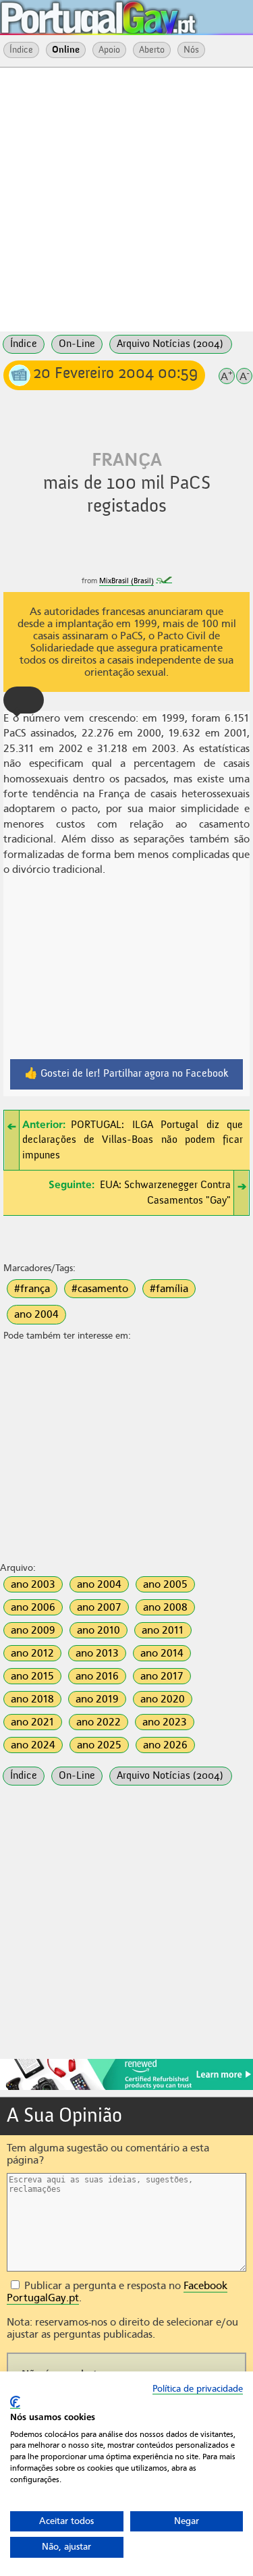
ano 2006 (33, 1607)
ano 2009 (33, 1630)
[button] (24, 700)
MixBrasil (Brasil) (126, 581)
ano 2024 (33, 1745)
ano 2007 (99, 1607)
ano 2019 (97, 1699)
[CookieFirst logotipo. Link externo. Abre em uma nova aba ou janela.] (15, 2402)
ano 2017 (162, 1676)
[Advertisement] (126, 198)
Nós (191, 50)
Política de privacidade (198, 2389)
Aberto (152, 50)
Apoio (109, 50)
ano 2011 (163, 1630)
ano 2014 (162, 1653)
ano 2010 (99, 1630)
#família (169, 1289)
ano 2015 (32, 1676)
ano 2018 (32, 1699)
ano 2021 (33, 1722)
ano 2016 (97, 1676)
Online (66, 50)
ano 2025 (99, 1745)
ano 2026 (165, 1745)
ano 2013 (97, 1653)
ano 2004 (36, 1314)
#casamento (100, 1289)
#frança (32, 1289)
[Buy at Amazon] (126, 2088)
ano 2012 (32, 1653)
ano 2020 (163, 1699)
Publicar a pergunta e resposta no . (117, 2292)
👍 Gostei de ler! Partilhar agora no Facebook (126, 1074)
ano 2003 (33, 1584)
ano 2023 (165, 1722)
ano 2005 (165, 1584)
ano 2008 (165, 1607)
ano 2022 (99, 1722)
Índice (21, 50)
